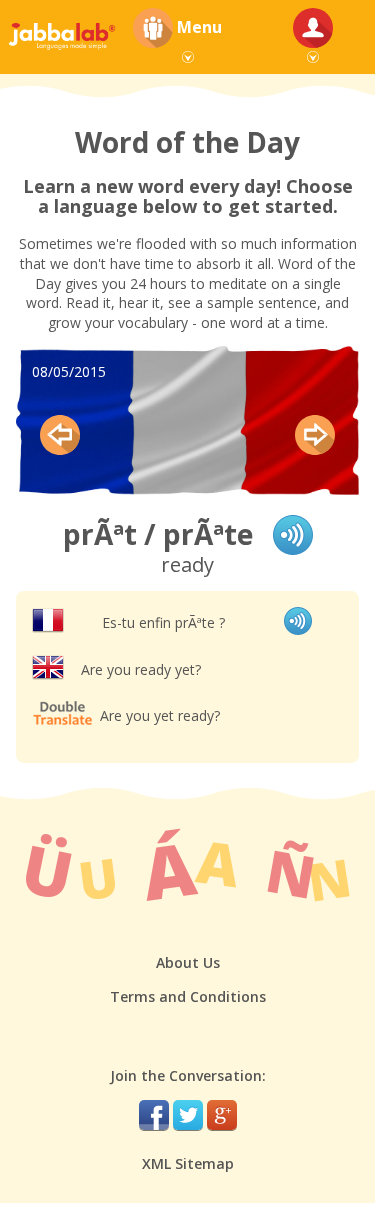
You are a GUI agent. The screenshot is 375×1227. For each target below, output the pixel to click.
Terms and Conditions (188, 996)
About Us (188, 962)
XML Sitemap (188, 1163)
